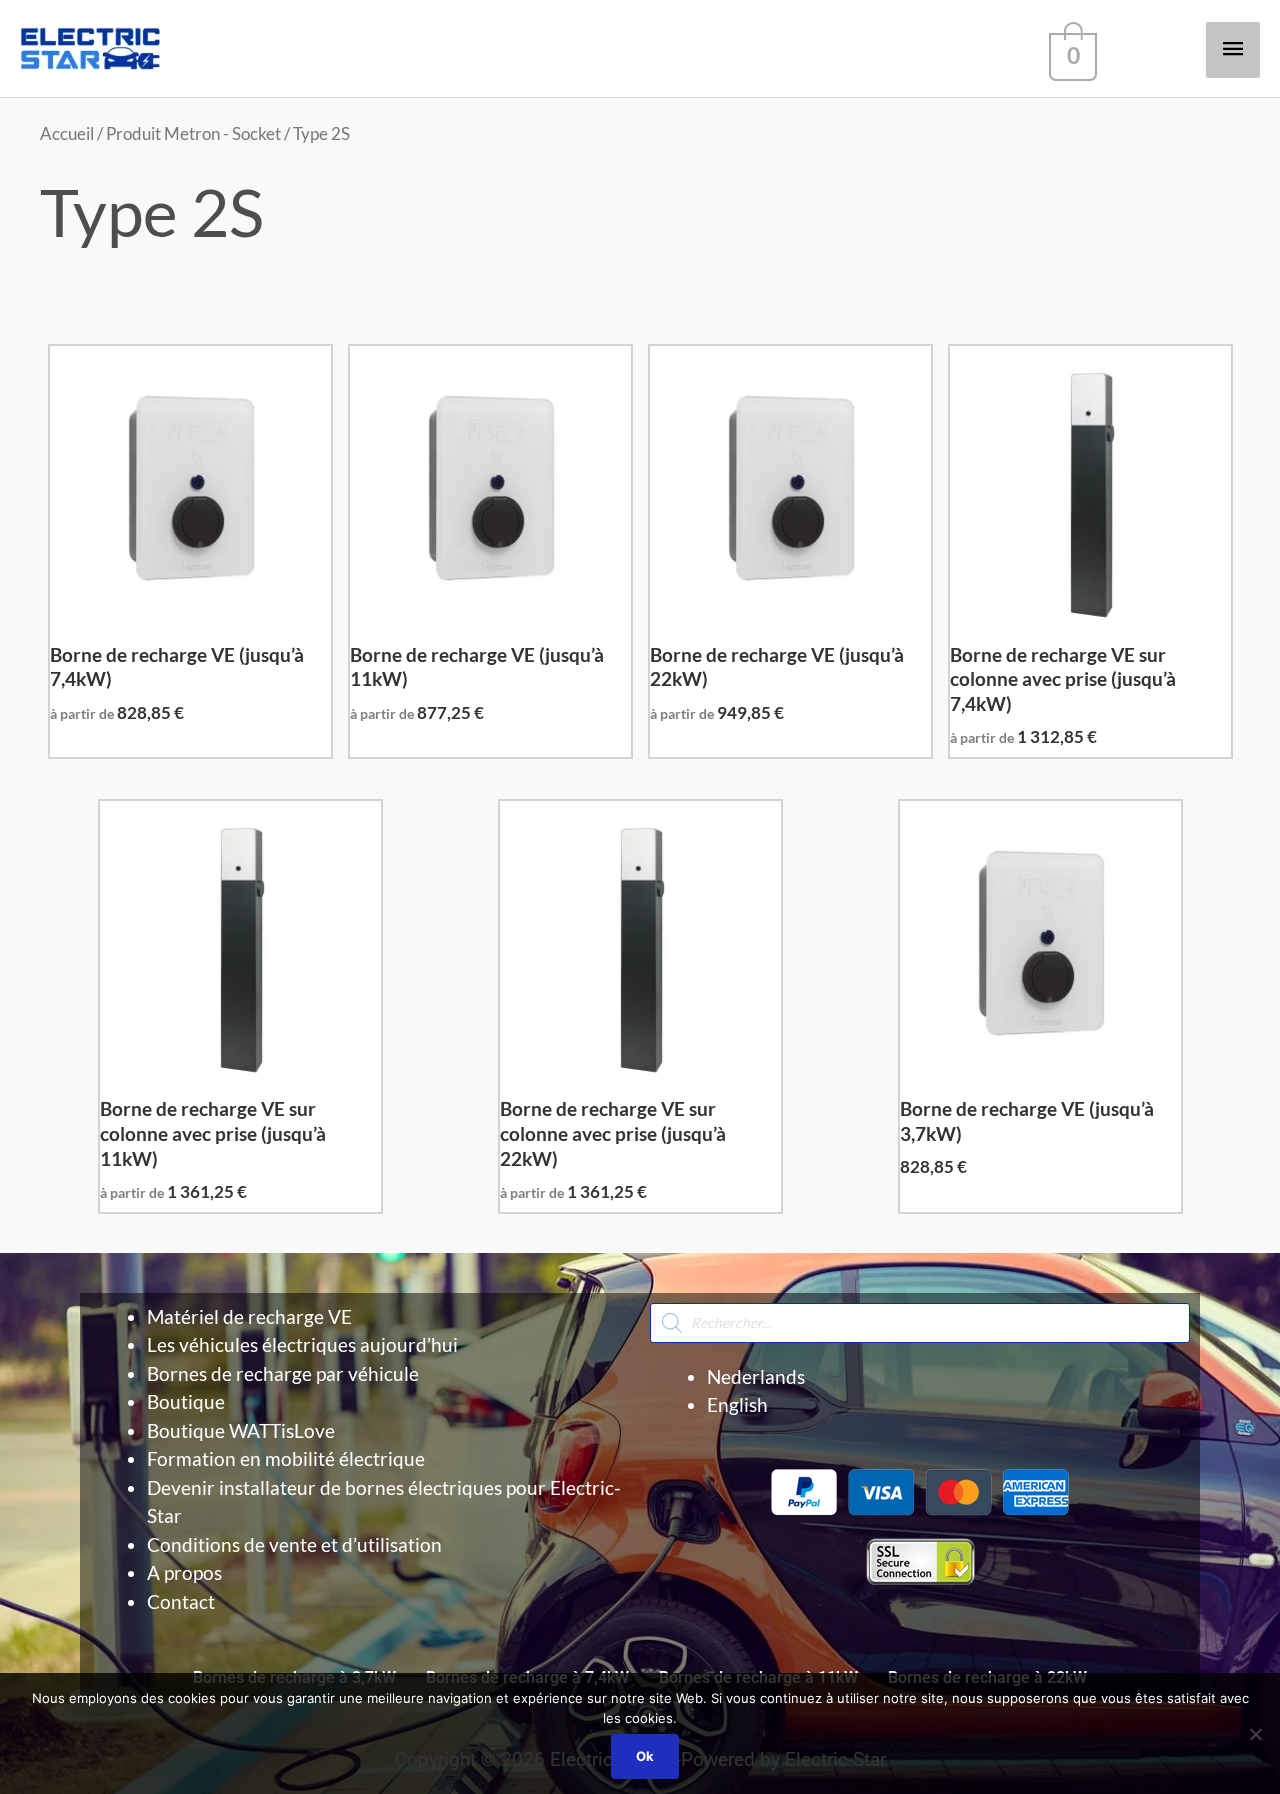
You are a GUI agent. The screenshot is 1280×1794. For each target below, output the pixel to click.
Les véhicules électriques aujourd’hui (302, 1344)
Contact (181, 1601)
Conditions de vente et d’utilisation (294, 1544)
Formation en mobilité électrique (286, 1458)
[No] (1255, 1734)
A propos (184, 1572)
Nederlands (756, 1376)
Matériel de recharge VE (249, 1316)
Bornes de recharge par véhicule (283, 1373)
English (737, 1404)
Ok (645, 1756)
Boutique (186, 1401)
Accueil (67, 133)
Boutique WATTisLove (241, 1430)
